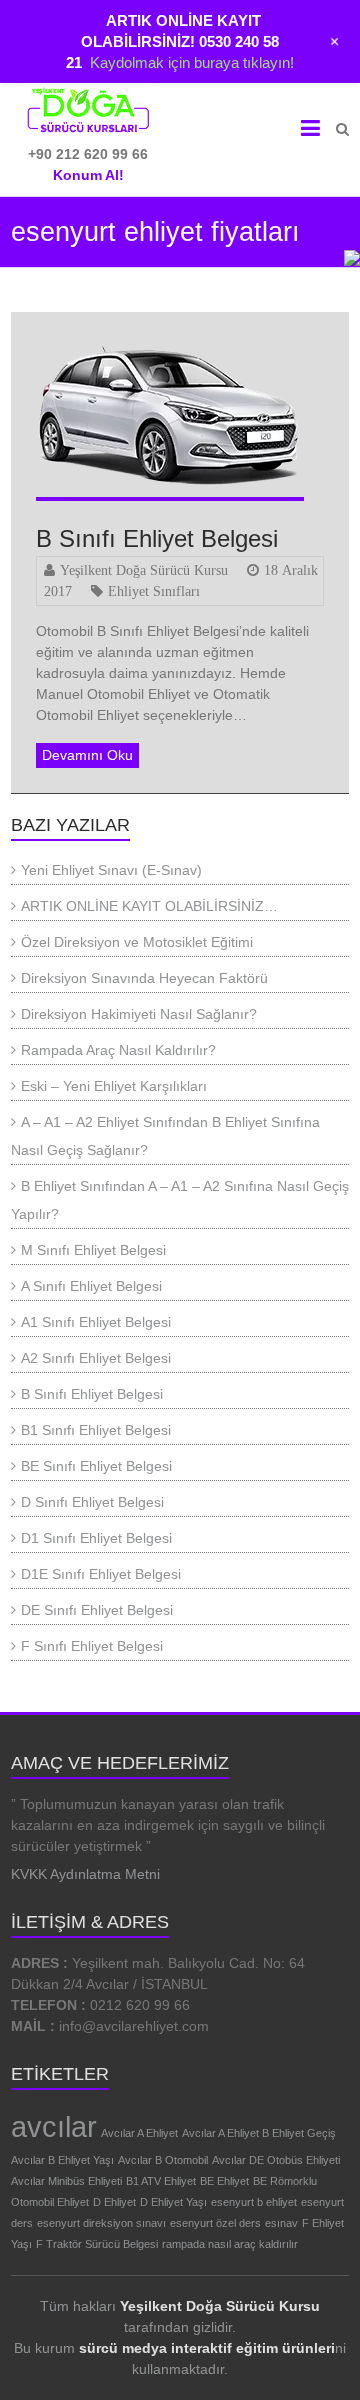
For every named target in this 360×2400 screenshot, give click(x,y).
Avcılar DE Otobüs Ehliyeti (276, 2160)
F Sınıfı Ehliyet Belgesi (92, 1646)
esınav (281, 2223)
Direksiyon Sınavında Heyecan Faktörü (144, 978)
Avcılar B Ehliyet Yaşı (62, 2160)
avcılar (54, 2126)
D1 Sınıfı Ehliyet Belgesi (96, 1538)
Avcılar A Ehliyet (139, 2133)
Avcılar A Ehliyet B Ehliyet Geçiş (259, 2133)
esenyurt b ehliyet (254, 2202)
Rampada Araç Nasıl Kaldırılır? (118, 1050)
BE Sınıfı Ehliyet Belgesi (96, 1466)
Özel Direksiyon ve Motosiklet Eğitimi (137, 942)
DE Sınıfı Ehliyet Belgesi (97, 1610)
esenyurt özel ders (215, 2223)
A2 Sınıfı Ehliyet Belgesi (96, 1358)
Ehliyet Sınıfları (154, 591)
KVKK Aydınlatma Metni (85, 1874)
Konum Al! (88, 175)
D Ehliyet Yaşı (173, 2202)
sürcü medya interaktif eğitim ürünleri (207, 2348)
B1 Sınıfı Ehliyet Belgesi (96, 1430)
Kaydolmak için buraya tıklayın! (192, 62)
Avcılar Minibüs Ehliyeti (66, 2181)
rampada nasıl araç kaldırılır (230, 2244)
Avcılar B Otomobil (163, 2160)
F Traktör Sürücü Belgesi (97, 2244)
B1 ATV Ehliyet (161, 2181)
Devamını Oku (87, 755)
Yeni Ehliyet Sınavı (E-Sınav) (111, 870)
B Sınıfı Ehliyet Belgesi (157, 538)
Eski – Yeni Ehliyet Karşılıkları (114, 1086)
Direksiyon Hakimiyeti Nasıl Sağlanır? (139, 1014)
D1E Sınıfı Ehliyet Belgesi (101, 1574)
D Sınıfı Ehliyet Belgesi (92, 1502)
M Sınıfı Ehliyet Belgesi (93, 1250)
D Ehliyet (114, 2202)
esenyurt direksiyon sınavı (101, 2223)
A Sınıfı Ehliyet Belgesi (91, 1286)
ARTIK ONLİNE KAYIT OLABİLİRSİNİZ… (149, 906)
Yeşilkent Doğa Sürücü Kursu (144, 570)
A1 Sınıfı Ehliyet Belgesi (96, 1322)
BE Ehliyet (224, 2181)
